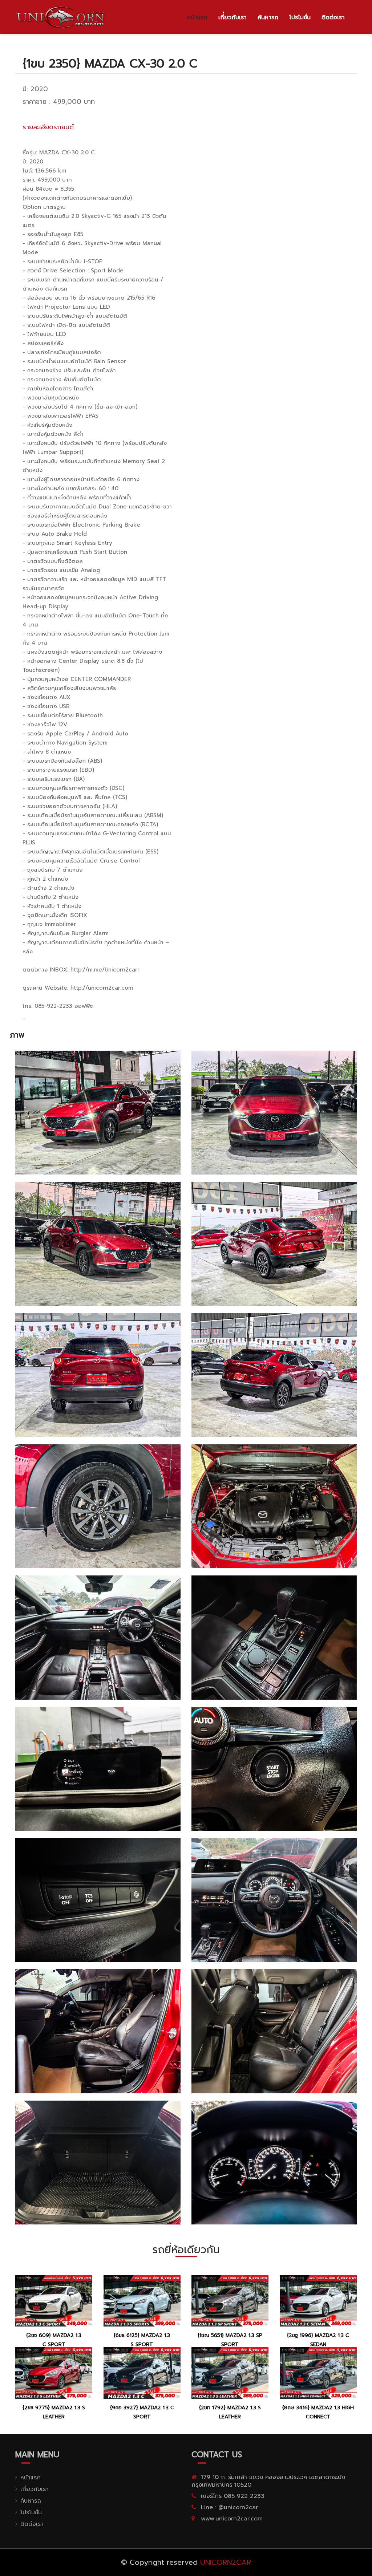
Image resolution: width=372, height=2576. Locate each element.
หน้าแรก (197, 17)
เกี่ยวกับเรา (35, 2489)
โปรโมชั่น (300, 17)
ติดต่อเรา (333, 17)
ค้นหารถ (268, 17)
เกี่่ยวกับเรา (232, 17)
